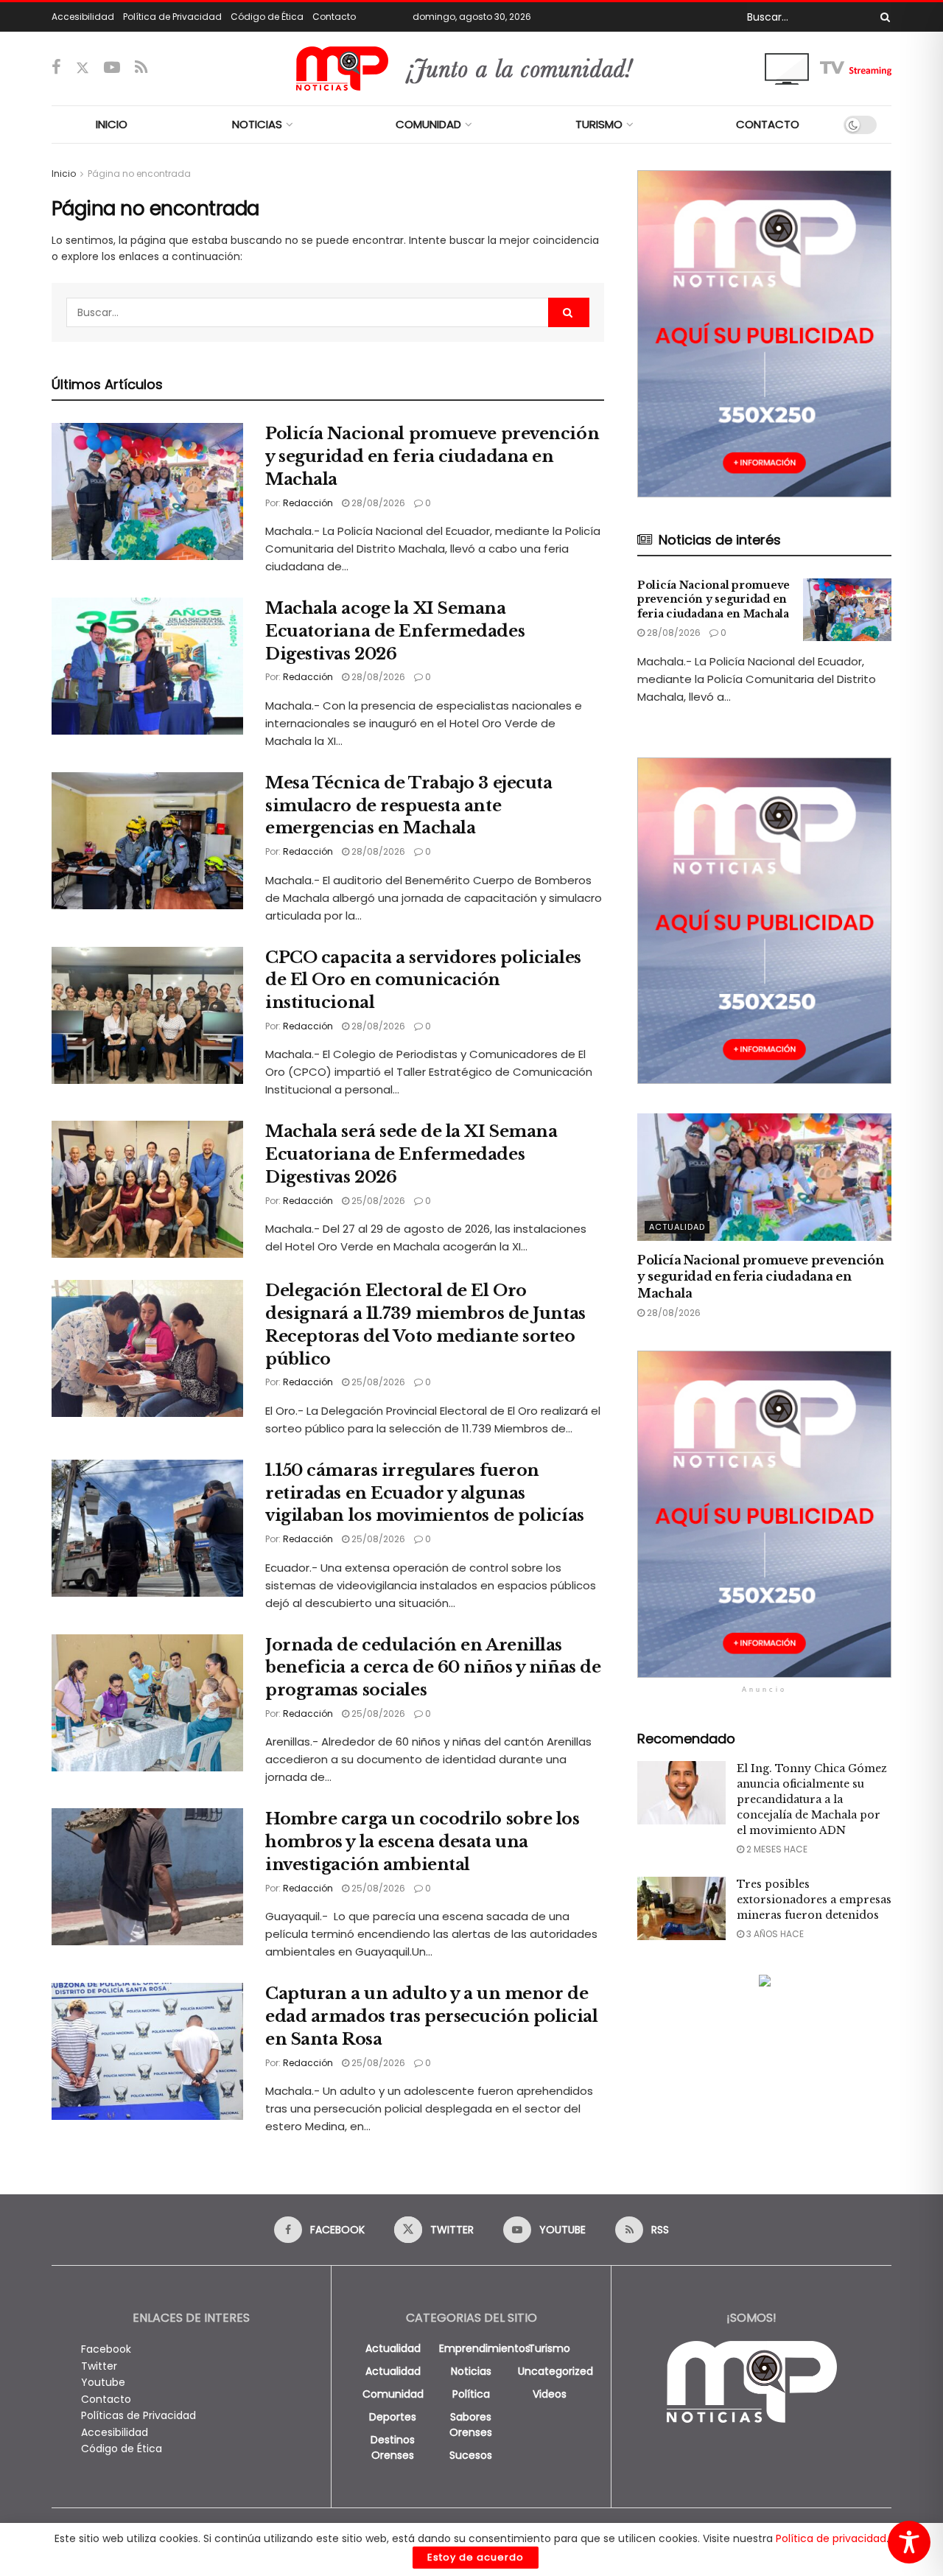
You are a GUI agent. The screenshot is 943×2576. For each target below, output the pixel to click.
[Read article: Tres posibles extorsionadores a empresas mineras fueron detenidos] (681, 1908)
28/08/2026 (377, 503)
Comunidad (393, 2394)
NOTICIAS (257, 124)
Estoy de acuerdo (476, 2557)
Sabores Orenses (471, 2425)
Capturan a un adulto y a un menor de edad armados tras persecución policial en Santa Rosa (431, 2016)
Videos (550, 2394)
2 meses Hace (776, 1849)
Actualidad (677, 1227)
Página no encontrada (139, 174)
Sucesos (471, 2455)
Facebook (106, 2349)
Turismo (549, 2348)
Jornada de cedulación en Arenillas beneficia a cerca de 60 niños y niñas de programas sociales (433, 1668)
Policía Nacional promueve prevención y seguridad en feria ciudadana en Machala (432, 456)
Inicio (64, 174)
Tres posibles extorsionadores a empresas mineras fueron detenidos (814, 1900)
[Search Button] (883, 17)
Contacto (334, 17)
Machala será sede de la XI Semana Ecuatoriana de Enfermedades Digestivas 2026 (411, 1154)
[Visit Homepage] (472, 69)
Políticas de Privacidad (139, 2415)
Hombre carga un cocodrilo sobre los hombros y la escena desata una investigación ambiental (423, 1842)
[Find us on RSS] (141, 68)
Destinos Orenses (393, 2447)
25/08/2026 (377, 1201)
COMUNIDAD (428, 124)
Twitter (99, 2366)
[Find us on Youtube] (112, 68)
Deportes (393, 2417)
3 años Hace (774, 1934)
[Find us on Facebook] (56, 68)
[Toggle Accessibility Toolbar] (909, 2542)
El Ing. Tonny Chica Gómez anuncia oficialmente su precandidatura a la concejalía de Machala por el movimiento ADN (812, 1799)
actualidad (393, 2348)
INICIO (112, 124)
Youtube (103, 2382)
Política (471, 2394)
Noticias (471, 2371)
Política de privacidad (831, 2538)
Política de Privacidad (172, 17)
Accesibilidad (83, 17)
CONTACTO (768, 124)
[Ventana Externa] (828, 68)
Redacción (308, 503)
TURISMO (599, 124)
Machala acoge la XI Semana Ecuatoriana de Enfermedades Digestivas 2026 (395, 631)
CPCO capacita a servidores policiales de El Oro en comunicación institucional (423, 980)
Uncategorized (555, 2371)
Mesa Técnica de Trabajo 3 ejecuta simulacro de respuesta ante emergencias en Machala (409, 806)
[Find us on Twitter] (83, 68)
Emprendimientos (485, 2348)
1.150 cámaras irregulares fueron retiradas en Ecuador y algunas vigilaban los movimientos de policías (425, 1493)
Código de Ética (267, 17)
